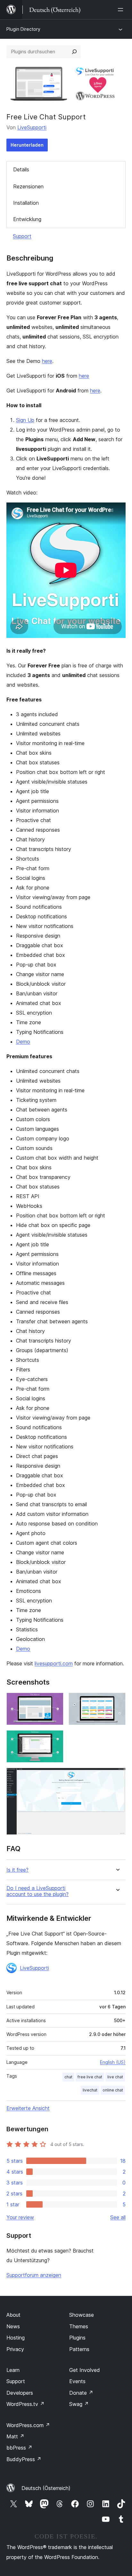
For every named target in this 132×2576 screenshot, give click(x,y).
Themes (79, 2326)
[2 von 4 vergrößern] (117, 1701)
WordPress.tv (25, 2404)
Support (22, 236)
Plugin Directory (23, 29)
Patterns (79, 2349)
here (47, 361)
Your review (20, 2217)
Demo (23, 1042)
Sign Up (25, 420)
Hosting (16, 2338)
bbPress (19, 2448)
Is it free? (17, 1870)
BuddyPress (24, 2459)
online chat (113, 2090)
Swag (79, 2404)
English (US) (113, 2062)
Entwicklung (27, 219)
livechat (90, 2090)
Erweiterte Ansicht (28, 2108)
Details (21, 169)
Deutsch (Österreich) (46, 2488)
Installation (26, 203)
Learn (13, 2370)
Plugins (77, 2338)
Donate (81, 2393)
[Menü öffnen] (122, 10)
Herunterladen (27, 145)
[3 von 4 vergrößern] (55, 1739)
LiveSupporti (32, 127)
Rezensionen (28, 186)
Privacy (15, 2349)
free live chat (90, 2077)
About (13, 2315)
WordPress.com (28, 2425)
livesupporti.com (54, 1663)
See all (118, 2217)
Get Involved (85, 2370)
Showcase (82, 2315)
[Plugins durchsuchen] (74, 52)
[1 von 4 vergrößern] (55, 1701)
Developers (20, 2393)
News (13, 2326)
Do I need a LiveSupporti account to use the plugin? (37, 1891)
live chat (115, 2077)
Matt (15, 2436)
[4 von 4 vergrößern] (117, 1776)
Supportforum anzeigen (34, 2275)
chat (68, 2077)
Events (77, 2381)
